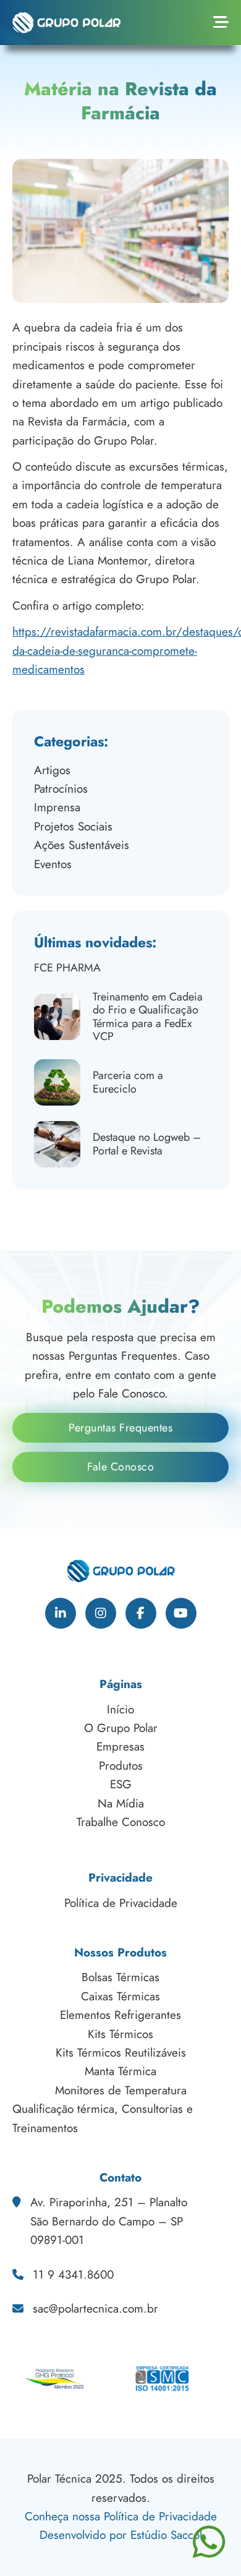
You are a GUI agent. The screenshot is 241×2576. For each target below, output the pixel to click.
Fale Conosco (120, 1467)
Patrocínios (61, 789)
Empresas (120, 1746)
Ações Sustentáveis (82, 845)
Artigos (52, 770)
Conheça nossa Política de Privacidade (121, 2516)
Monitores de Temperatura (121, 2090)
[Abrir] (221, 23)
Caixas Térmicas (120, 1996)
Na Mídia (121, 1803)
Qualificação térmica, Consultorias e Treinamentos (103, 2118)
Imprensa (57, 807)
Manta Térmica (120, 2071)
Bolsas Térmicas (120, 1977)
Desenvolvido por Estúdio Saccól (121, 2535)
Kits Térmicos (120, 2034)
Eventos (53, 864)
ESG (121, 1784)
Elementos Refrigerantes (120, 2015)
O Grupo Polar (121, 1728)
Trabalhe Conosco (121, 1822)
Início (120, 1709)
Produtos (121, 1766)
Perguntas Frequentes (120, 1428)
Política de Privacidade (121, 1903)
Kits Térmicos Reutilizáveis (121, 2053)
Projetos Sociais (73, 826)
